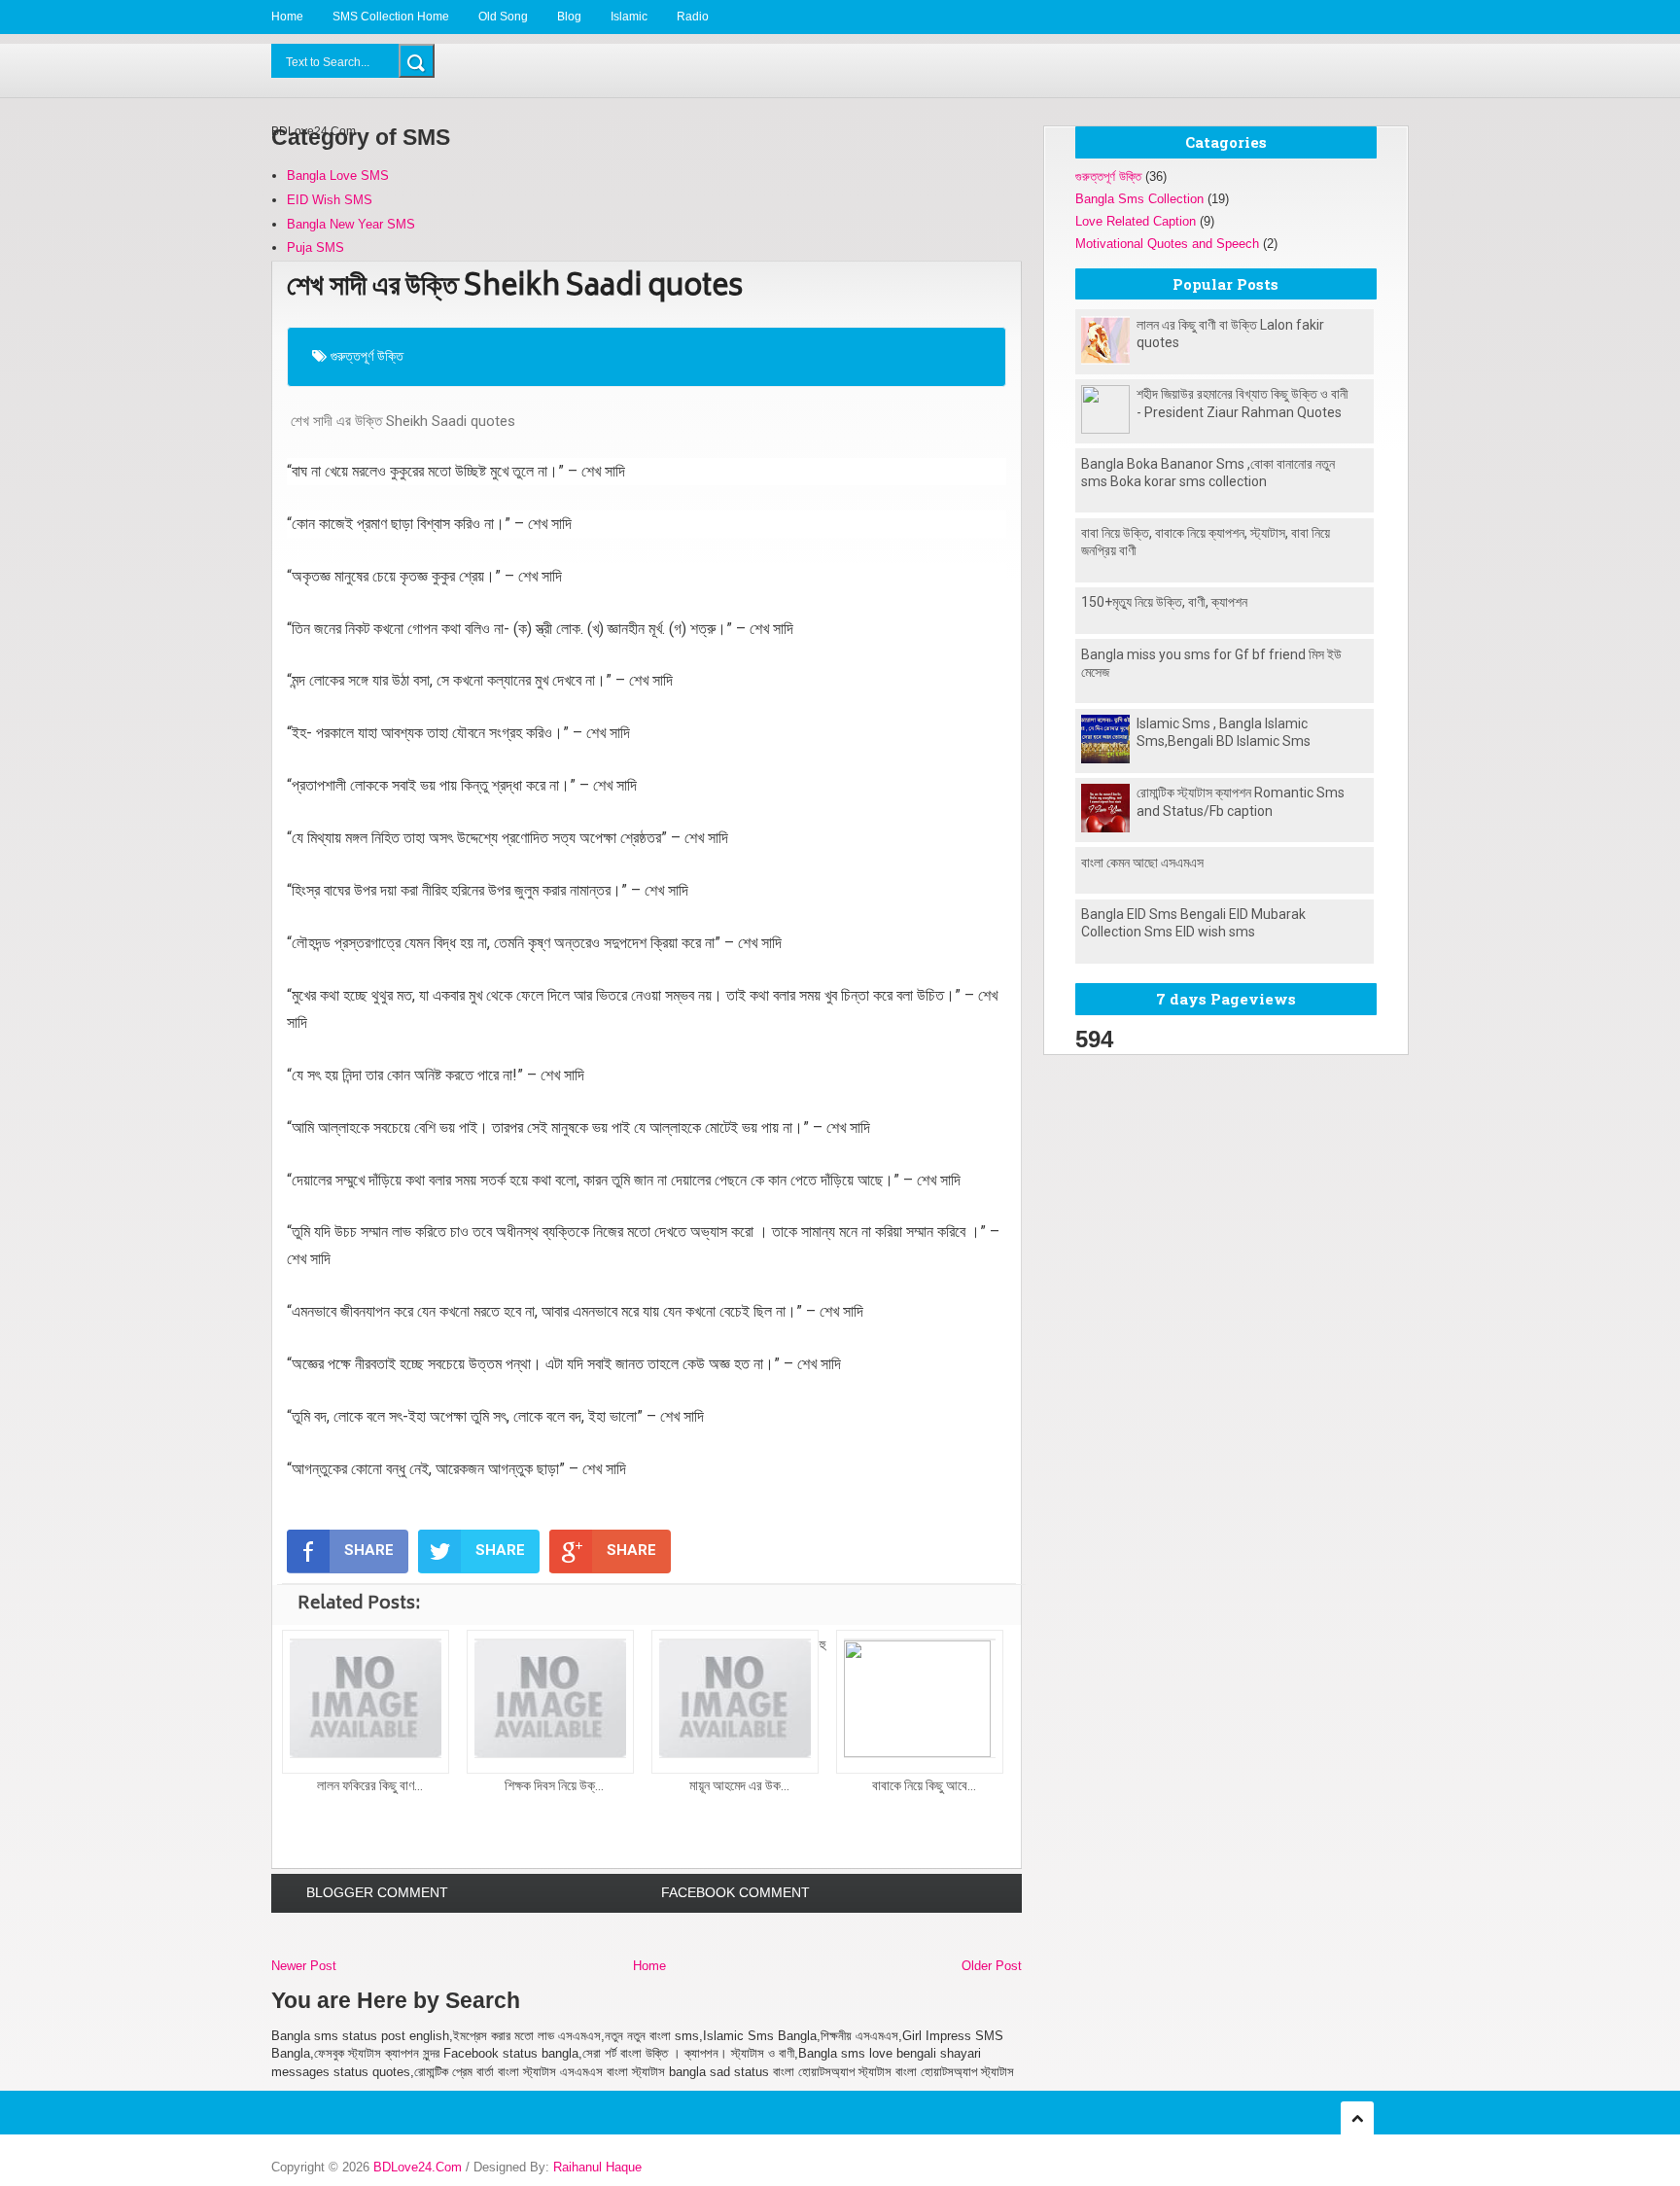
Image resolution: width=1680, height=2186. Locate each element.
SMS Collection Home (391, 17)
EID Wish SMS (330, 200)
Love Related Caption (1136, 221)
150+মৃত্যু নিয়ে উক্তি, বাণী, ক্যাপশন (1164, 602)
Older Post (992, 1966)
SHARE (369, 1550)
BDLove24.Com (418, 2167)
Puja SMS (315, 247)
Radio (693, 17)
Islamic (629, 17)
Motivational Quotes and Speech (1167, 244)
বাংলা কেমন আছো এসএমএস (1142, 863)
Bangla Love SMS (338, 176)
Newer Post (304, 1966)
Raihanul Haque (597, 2167)
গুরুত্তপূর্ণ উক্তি (367, 356)
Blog (569, 17)
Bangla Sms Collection (1139, 199)
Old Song (503, 17)
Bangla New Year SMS (351, 224)
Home (287, 17)
